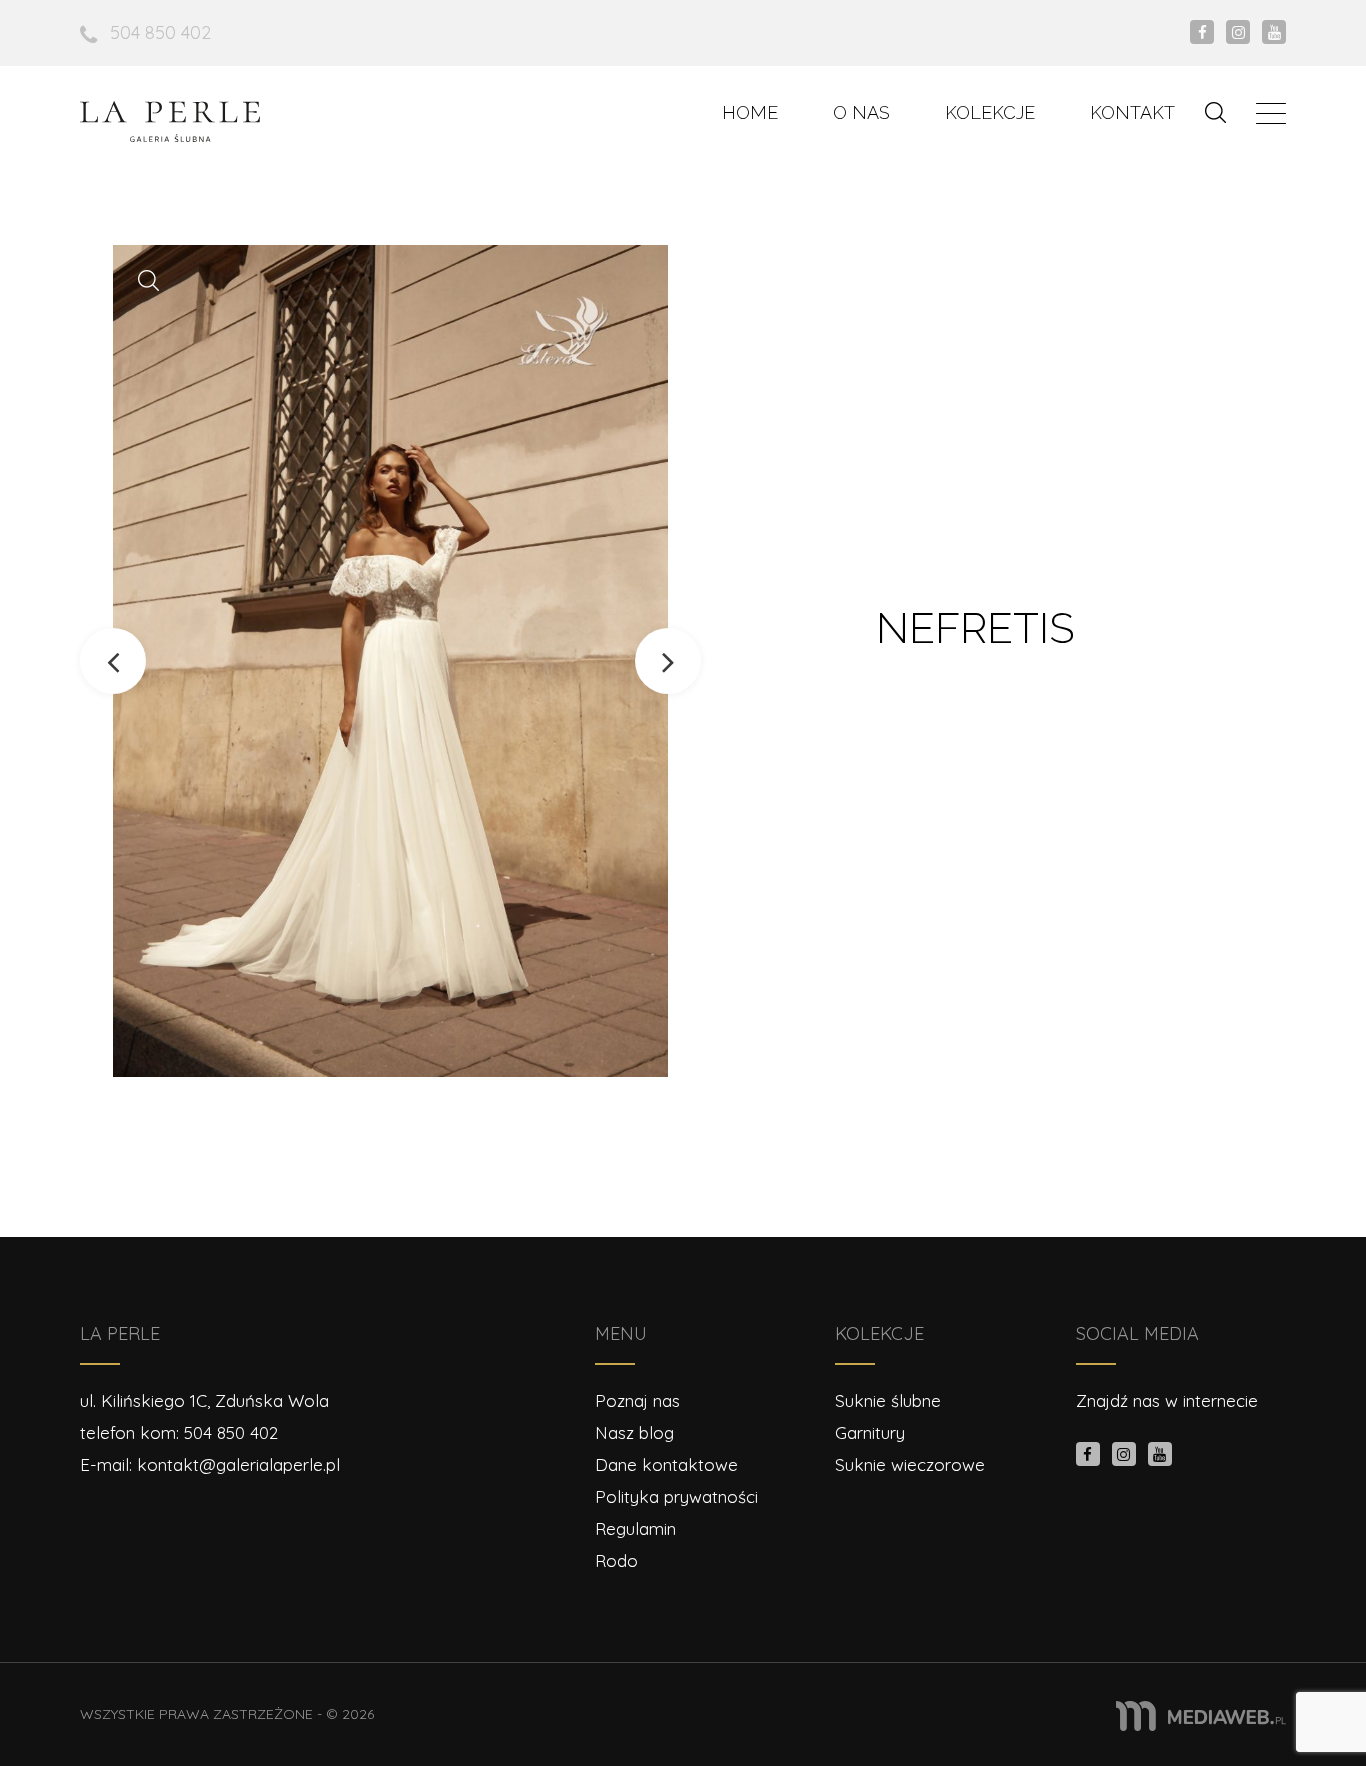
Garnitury (870, 1432)
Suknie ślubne (888, 1400)
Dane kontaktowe (666, 1464)
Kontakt (1132, 112)
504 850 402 (160, 32)
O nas (861, 112)
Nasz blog (634, 1432)
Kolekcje (990, 112)
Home (750, 112)
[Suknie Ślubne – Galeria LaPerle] (170, 121)
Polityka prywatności (676, 1496)
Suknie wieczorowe (910, 1464)
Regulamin (635, 1528)
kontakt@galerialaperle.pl (238, 1464)
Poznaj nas (637, 1400)
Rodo (616, 1560)
